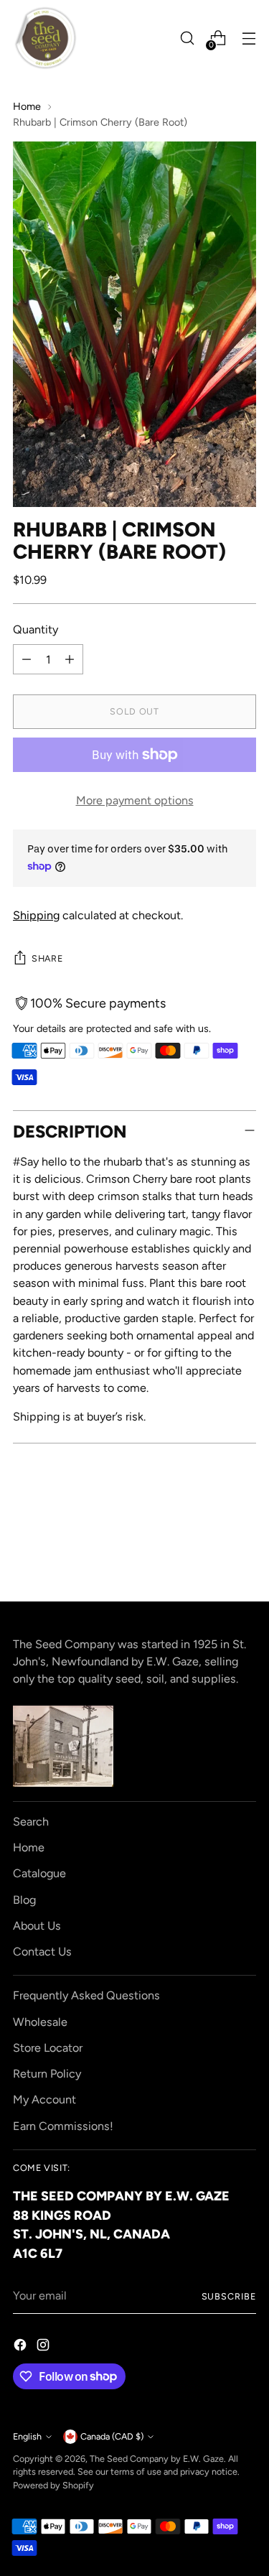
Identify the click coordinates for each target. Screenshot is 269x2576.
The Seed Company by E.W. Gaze (157, 2459)
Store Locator (48, 2048)
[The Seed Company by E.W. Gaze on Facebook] (22, 2347)
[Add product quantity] (70, 659)
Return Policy (47, 2074)
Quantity (36, 629)
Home (27, 106)
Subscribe (229, 2296)
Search (31, 1822)
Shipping (36, 915)
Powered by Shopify (53, 2485)
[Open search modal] (187, 38)
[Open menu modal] (249, 38)
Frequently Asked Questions (86, 1995)
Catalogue (39, 1873)
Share (47, 958)
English (27, 2436)
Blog (24, 1900)
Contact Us (42, 1952)
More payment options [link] (135, 800)
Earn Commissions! (63, 2126)
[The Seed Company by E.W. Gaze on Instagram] (44, 2347)
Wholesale (40, 2022)
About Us (37, 1926)
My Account (44, 2100)
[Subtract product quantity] (27, 659)
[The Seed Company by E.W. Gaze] (45, 38)
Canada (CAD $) (112, 2436)
